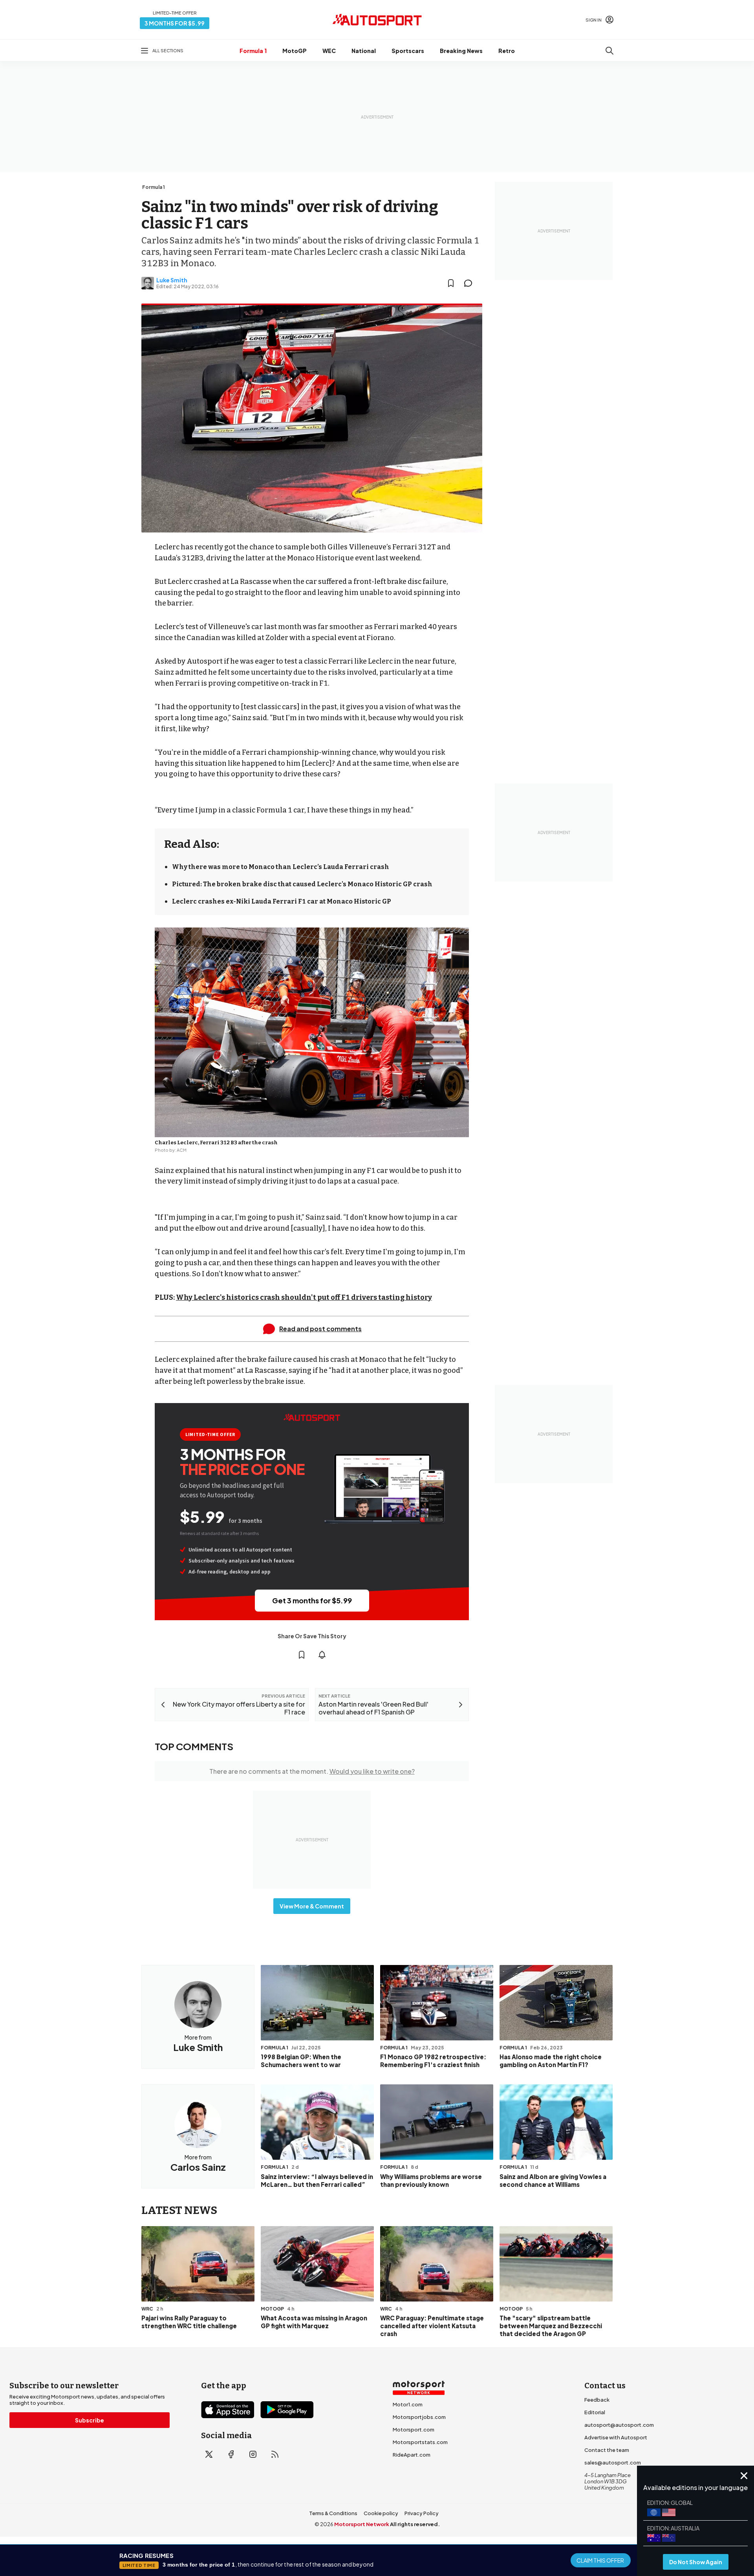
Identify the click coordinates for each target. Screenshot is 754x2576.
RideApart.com (412, 2455)
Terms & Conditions (333, 2513)
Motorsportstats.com (420, 2442)
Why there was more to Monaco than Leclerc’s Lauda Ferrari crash (281, 867)
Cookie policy (381, 2513)
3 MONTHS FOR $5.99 (175, 23)
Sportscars (408, 51)
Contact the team (607, 2450)
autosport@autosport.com (619, 2425)
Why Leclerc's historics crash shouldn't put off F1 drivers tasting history (304, 1297)
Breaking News (461, 51)
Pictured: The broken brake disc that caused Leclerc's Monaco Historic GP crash (302, 884)
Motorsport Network (362, 2524)
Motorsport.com (414, 2430)
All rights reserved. (415, 2524)
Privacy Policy (422, 2513)
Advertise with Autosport (616, 2437)
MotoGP (295, 51)
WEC (329, 51)
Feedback (597, 2400)
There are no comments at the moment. (312, 1771)
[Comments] (470, 283)
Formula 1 (253, 51)
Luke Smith (172, 280)
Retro (507, 51)
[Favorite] (451, 283)
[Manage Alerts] (322, 1655)
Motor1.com (408, 2404)
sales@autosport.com (613, 2463)
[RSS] (275, 2454)
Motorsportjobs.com (419, 2417)
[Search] (609, 51)
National (364, 51)
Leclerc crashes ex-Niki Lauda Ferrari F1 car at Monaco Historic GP (282, 901)
